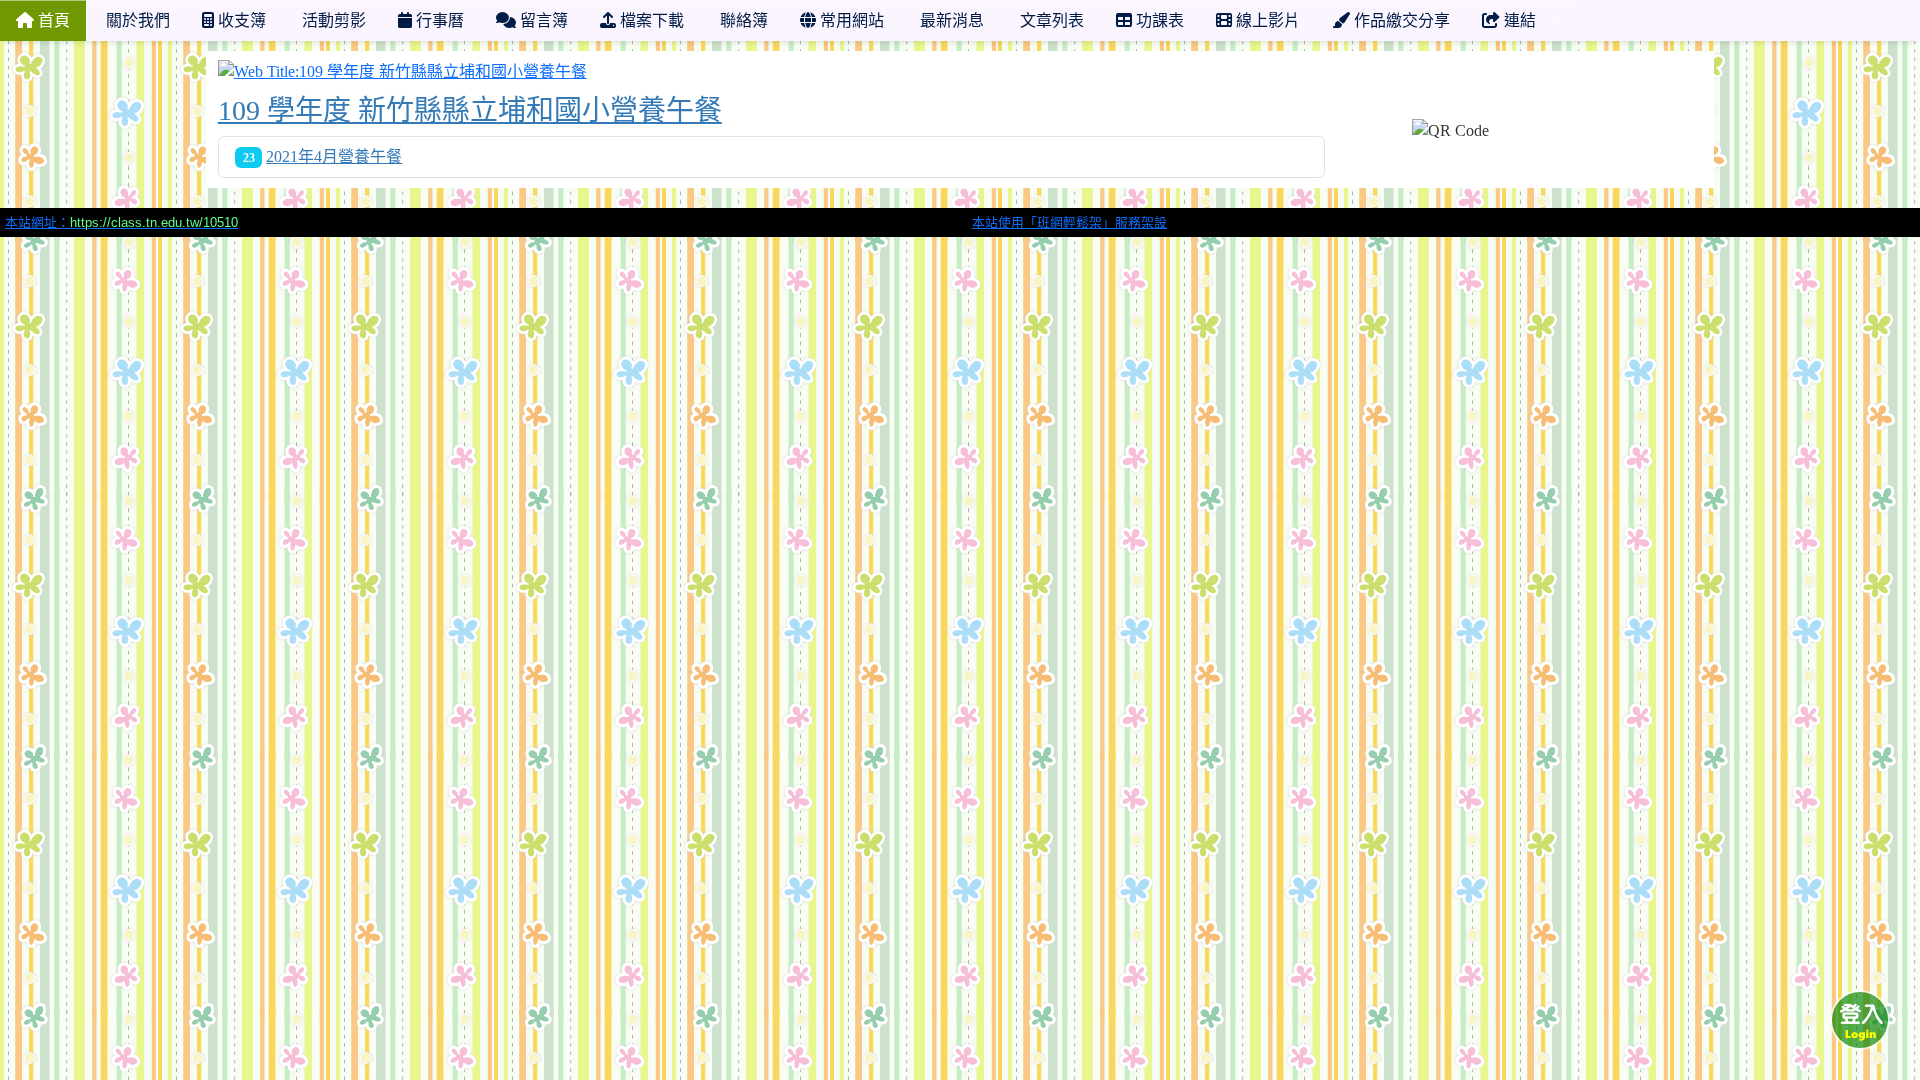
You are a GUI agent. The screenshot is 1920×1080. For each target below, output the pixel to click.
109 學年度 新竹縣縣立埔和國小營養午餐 (470, 110)
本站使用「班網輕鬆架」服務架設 (1069, 222)
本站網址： (121, 222)
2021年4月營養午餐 (334, 156)
